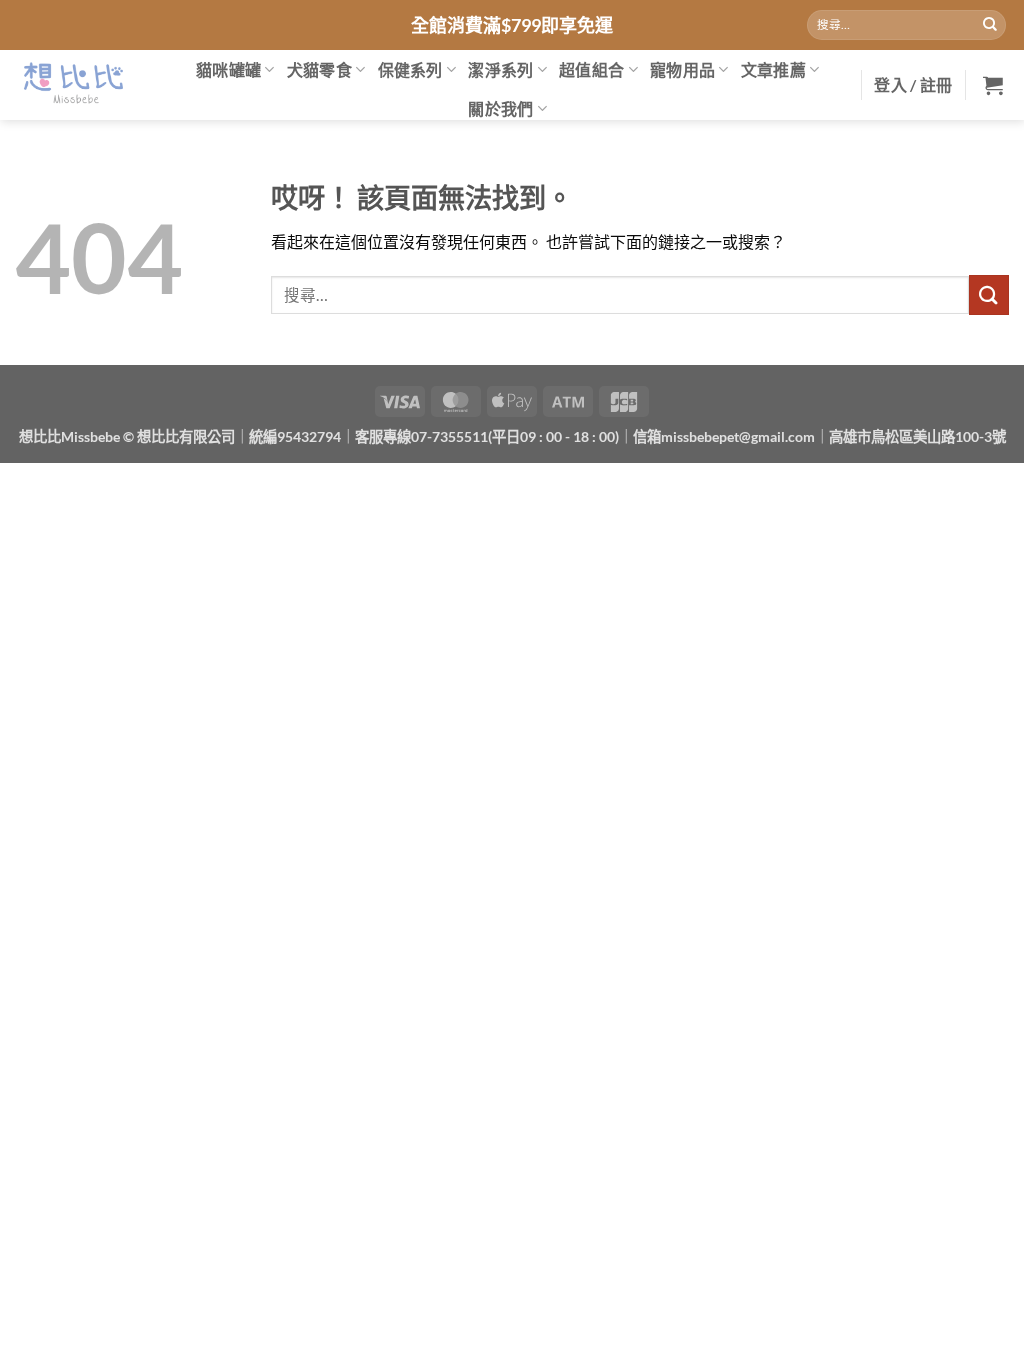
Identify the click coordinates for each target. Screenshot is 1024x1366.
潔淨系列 (500, 69)
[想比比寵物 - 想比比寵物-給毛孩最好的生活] (72, 85)
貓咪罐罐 (228, 69)
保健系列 (410, 69)
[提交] (990, 25)
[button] (913, 85)
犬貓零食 (319, 69)
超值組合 (591, 69)
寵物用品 (682, 69)
